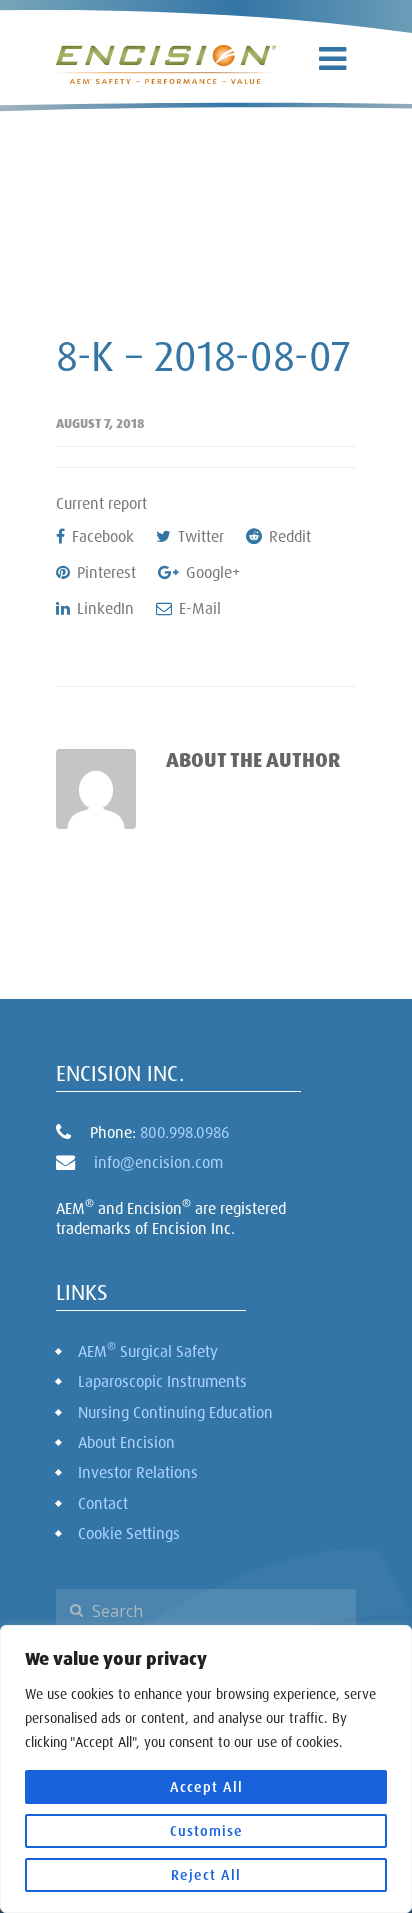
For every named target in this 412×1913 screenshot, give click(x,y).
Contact (103, 1503)
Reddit (288, 536)
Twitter (199, 536)
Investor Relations (138, 1472)
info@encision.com (158, 1162)
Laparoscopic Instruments (162, 1381)
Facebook (101, 536)
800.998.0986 (184, 1132)
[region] (206, 1769)
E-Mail (198, 608)
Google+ (211, 572)
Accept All (206, 1786)
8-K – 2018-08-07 (203, 355)
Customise (206, 1830)
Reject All (206, 1874)
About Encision (126, 1442)
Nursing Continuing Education (175, 1412)
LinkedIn (103, 608)
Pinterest (104, 572)
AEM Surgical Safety (148, 1350)
